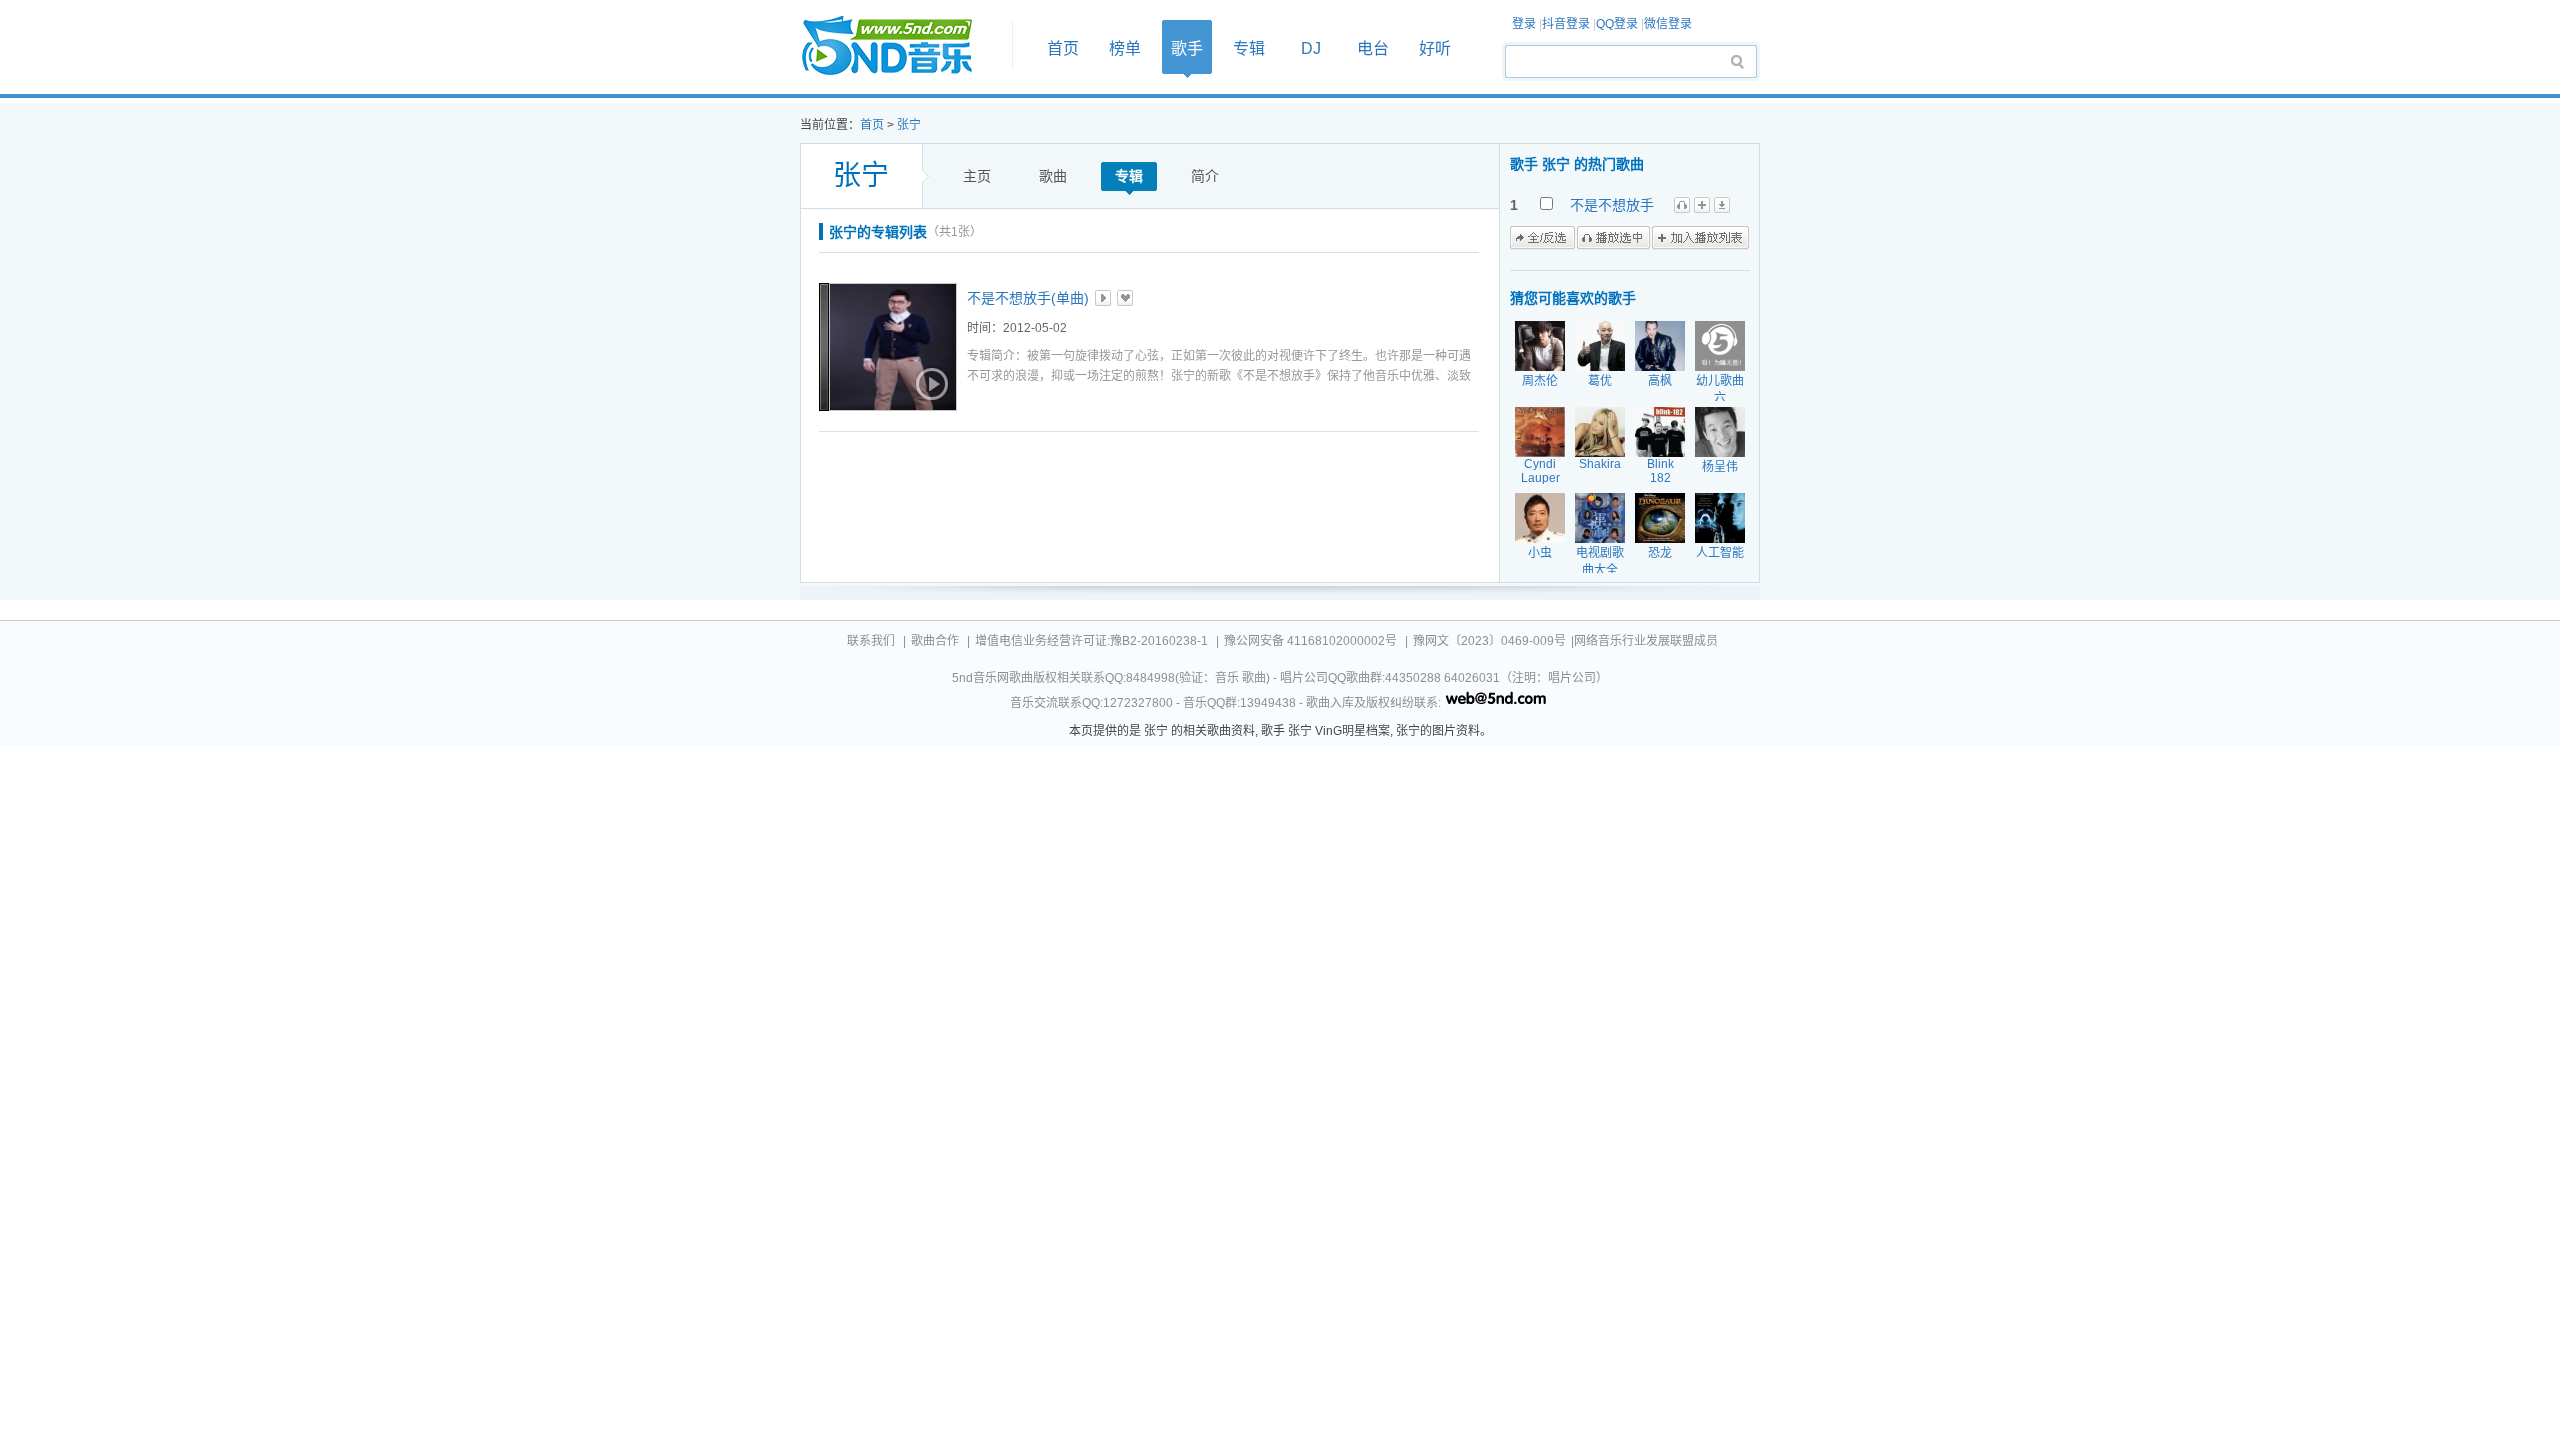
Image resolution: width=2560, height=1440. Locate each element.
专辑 (1249, 48)
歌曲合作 (935, 641)
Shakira (1600, 464)
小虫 (1540, 553)
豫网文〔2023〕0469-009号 (1489, 641)
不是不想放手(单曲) (1028, 298)
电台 (1373, 48)
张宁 (909, 125)
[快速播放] (930, 384)
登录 (1524, 24)
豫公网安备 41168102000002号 (1310, 641)
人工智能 (1720, 553)
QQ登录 (1617, 24)
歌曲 (1053, 176)
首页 (900, 46)
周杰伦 (1540, 381)
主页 (977, 176)
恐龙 (1660, 553)
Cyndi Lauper (1540, 471)
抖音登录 (1566, 24)
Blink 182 (1660, 471)
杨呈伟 (1720, 467)
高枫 (1660, 381)
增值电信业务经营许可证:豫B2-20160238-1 (1091, 641)
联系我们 (871, 641)
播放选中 (1613, 238)
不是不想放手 (1612, 205)
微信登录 (1668, 24)
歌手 (1187, 48)
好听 (1435, 48)
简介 (1205, 176)
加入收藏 (1125, 298)
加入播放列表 (1700, 238)
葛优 (1600, 381)
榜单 (1125, 48)
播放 (1103, 298)
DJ (1311, 48)
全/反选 (1542, 238)
